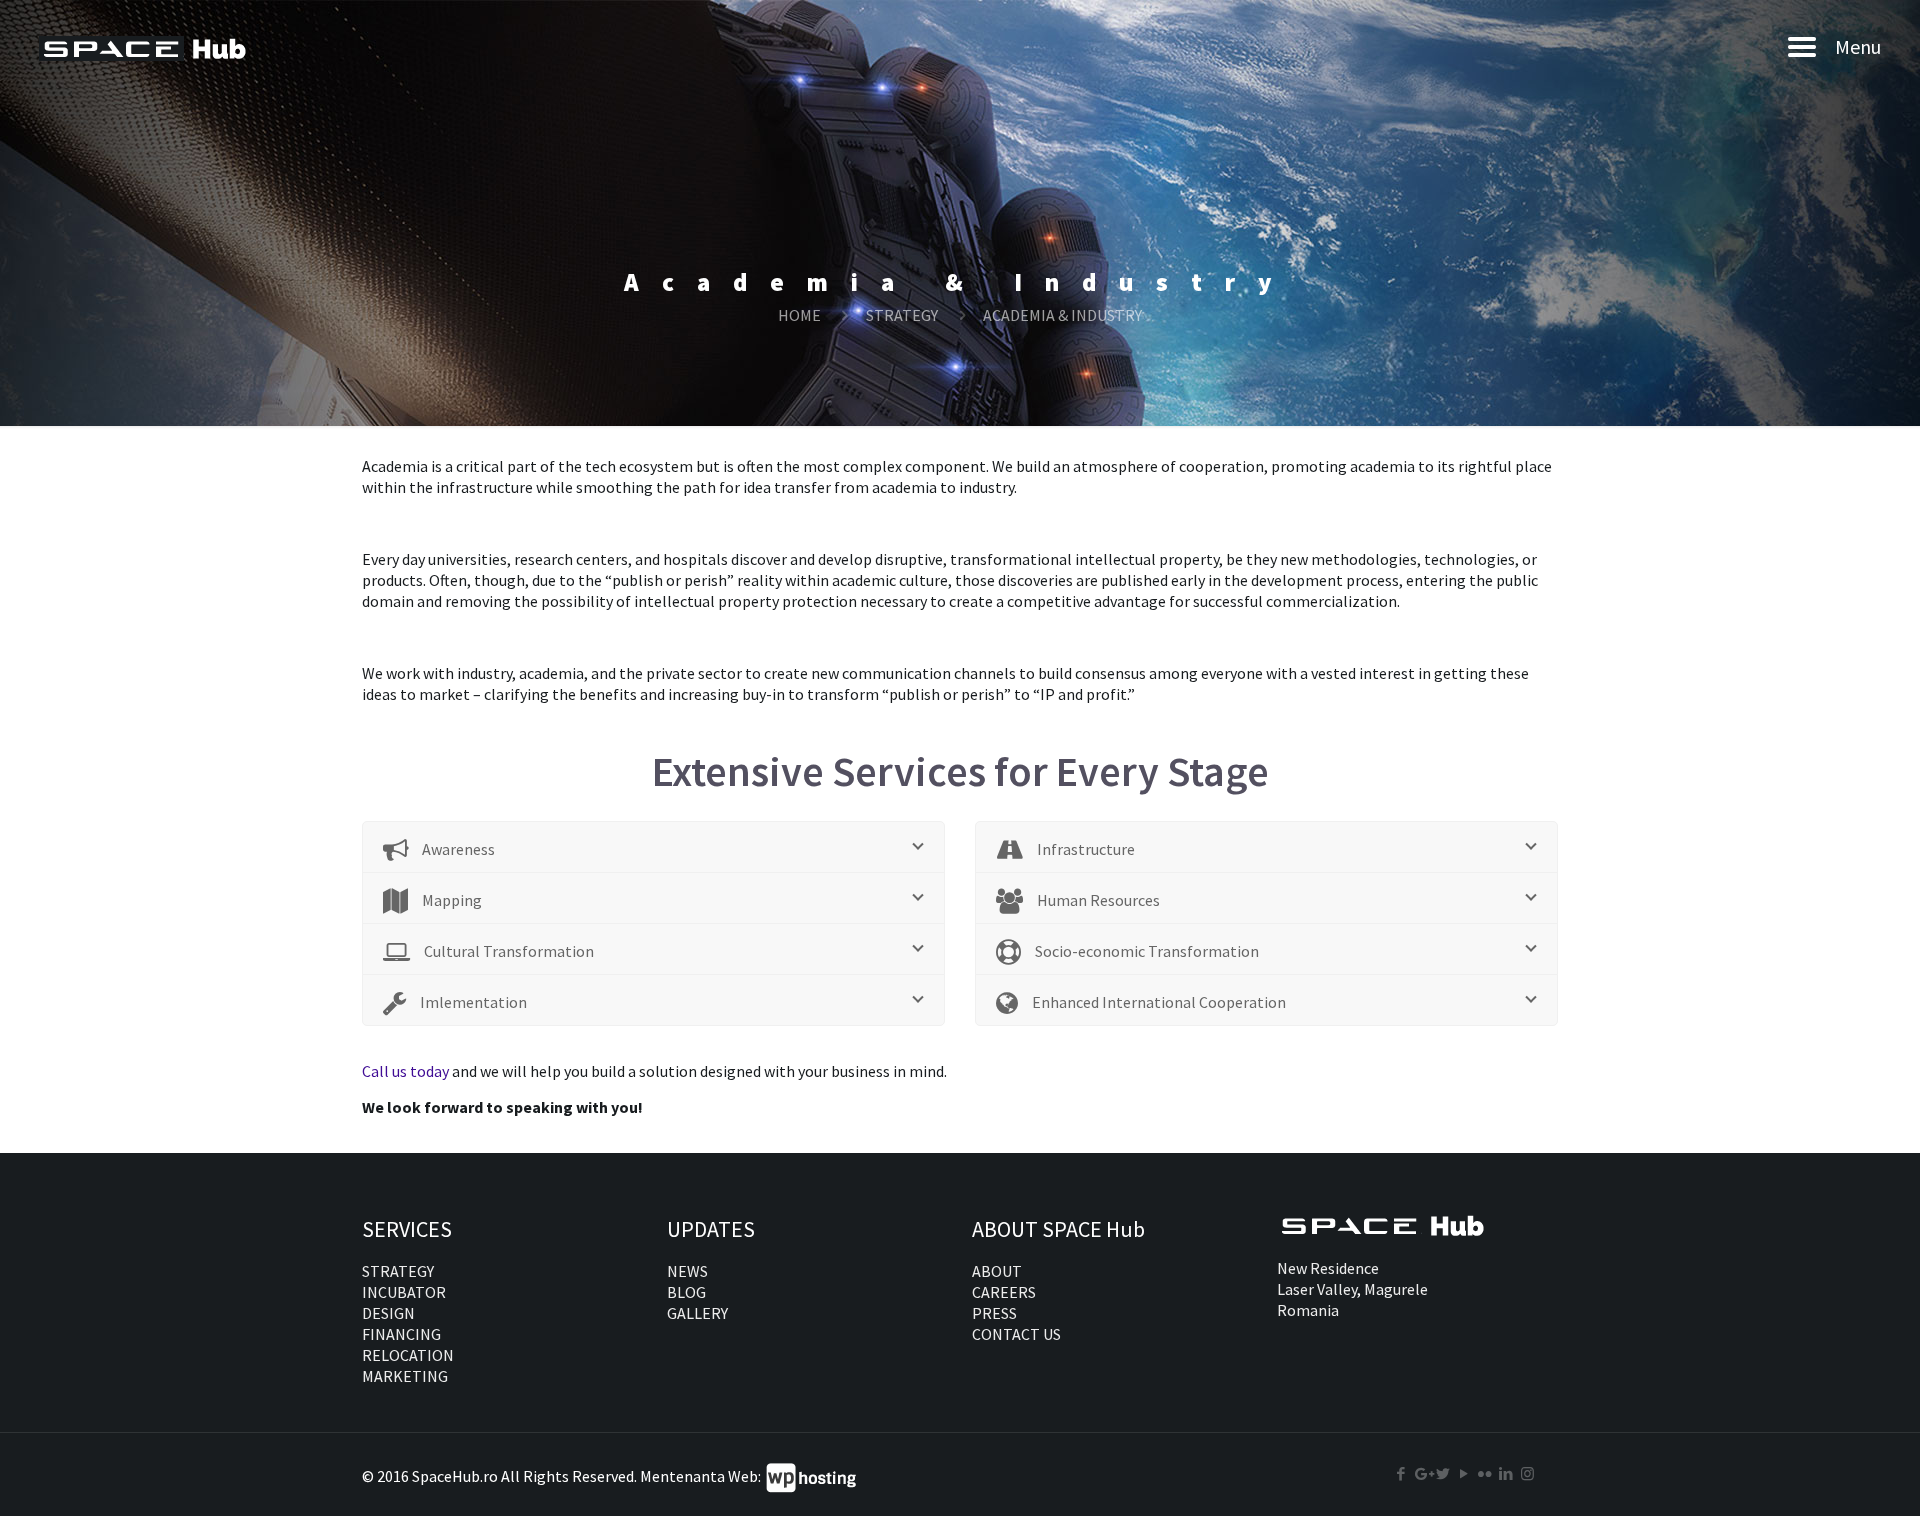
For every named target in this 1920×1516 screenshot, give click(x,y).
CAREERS (1004, 1292)
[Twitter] (1443, 1473)
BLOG (686, 1292)
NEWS (687, 1271)
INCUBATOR (404, 1292)
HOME (799, 315)
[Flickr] (1485, 1473)
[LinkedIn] (1506, 1473)
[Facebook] (1401, 1473)
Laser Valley (1317, 1289)
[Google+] (1422, 1473)
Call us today (407, 1071)
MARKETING (405, 1376)
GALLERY (697, 1313)
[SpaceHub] (145, 46)
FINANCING (401, 1334)
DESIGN (388, 1313)
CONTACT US (1016, 1334)
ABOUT (997, 1271)
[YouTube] (1464, 1473)
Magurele (1396, 1289)
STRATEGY (902, 315)
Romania (1308, 1310)
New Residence (1328, 1268)
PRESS (994, 1313)
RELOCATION (408, 1355)
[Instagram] (1527, 1473)
